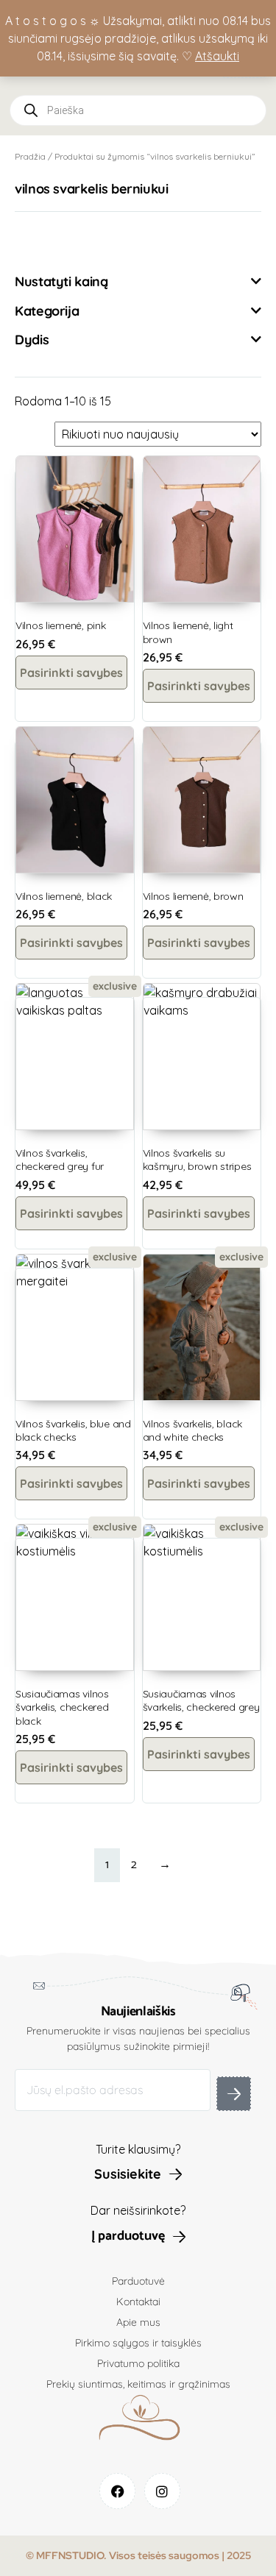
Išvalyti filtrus (67, 241)
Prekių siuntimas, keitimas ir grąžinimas (138, 2384)
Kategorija (47, 311)
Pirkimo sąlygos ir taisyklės (138, 2343)
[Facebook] (117, 2491)
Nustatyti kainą (61, 282)
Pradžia (30, 156)
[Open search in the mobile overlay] (138, 110)
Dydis (32, 340)
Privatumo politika (138, 2363)
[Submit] (234, 2094)
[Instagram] (162, 2491)
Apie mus (138, 2322)
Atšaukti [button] (217, 56)
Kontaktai (138, 2302)
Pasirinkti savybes (71, 673)
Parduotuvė (138, 2281)
